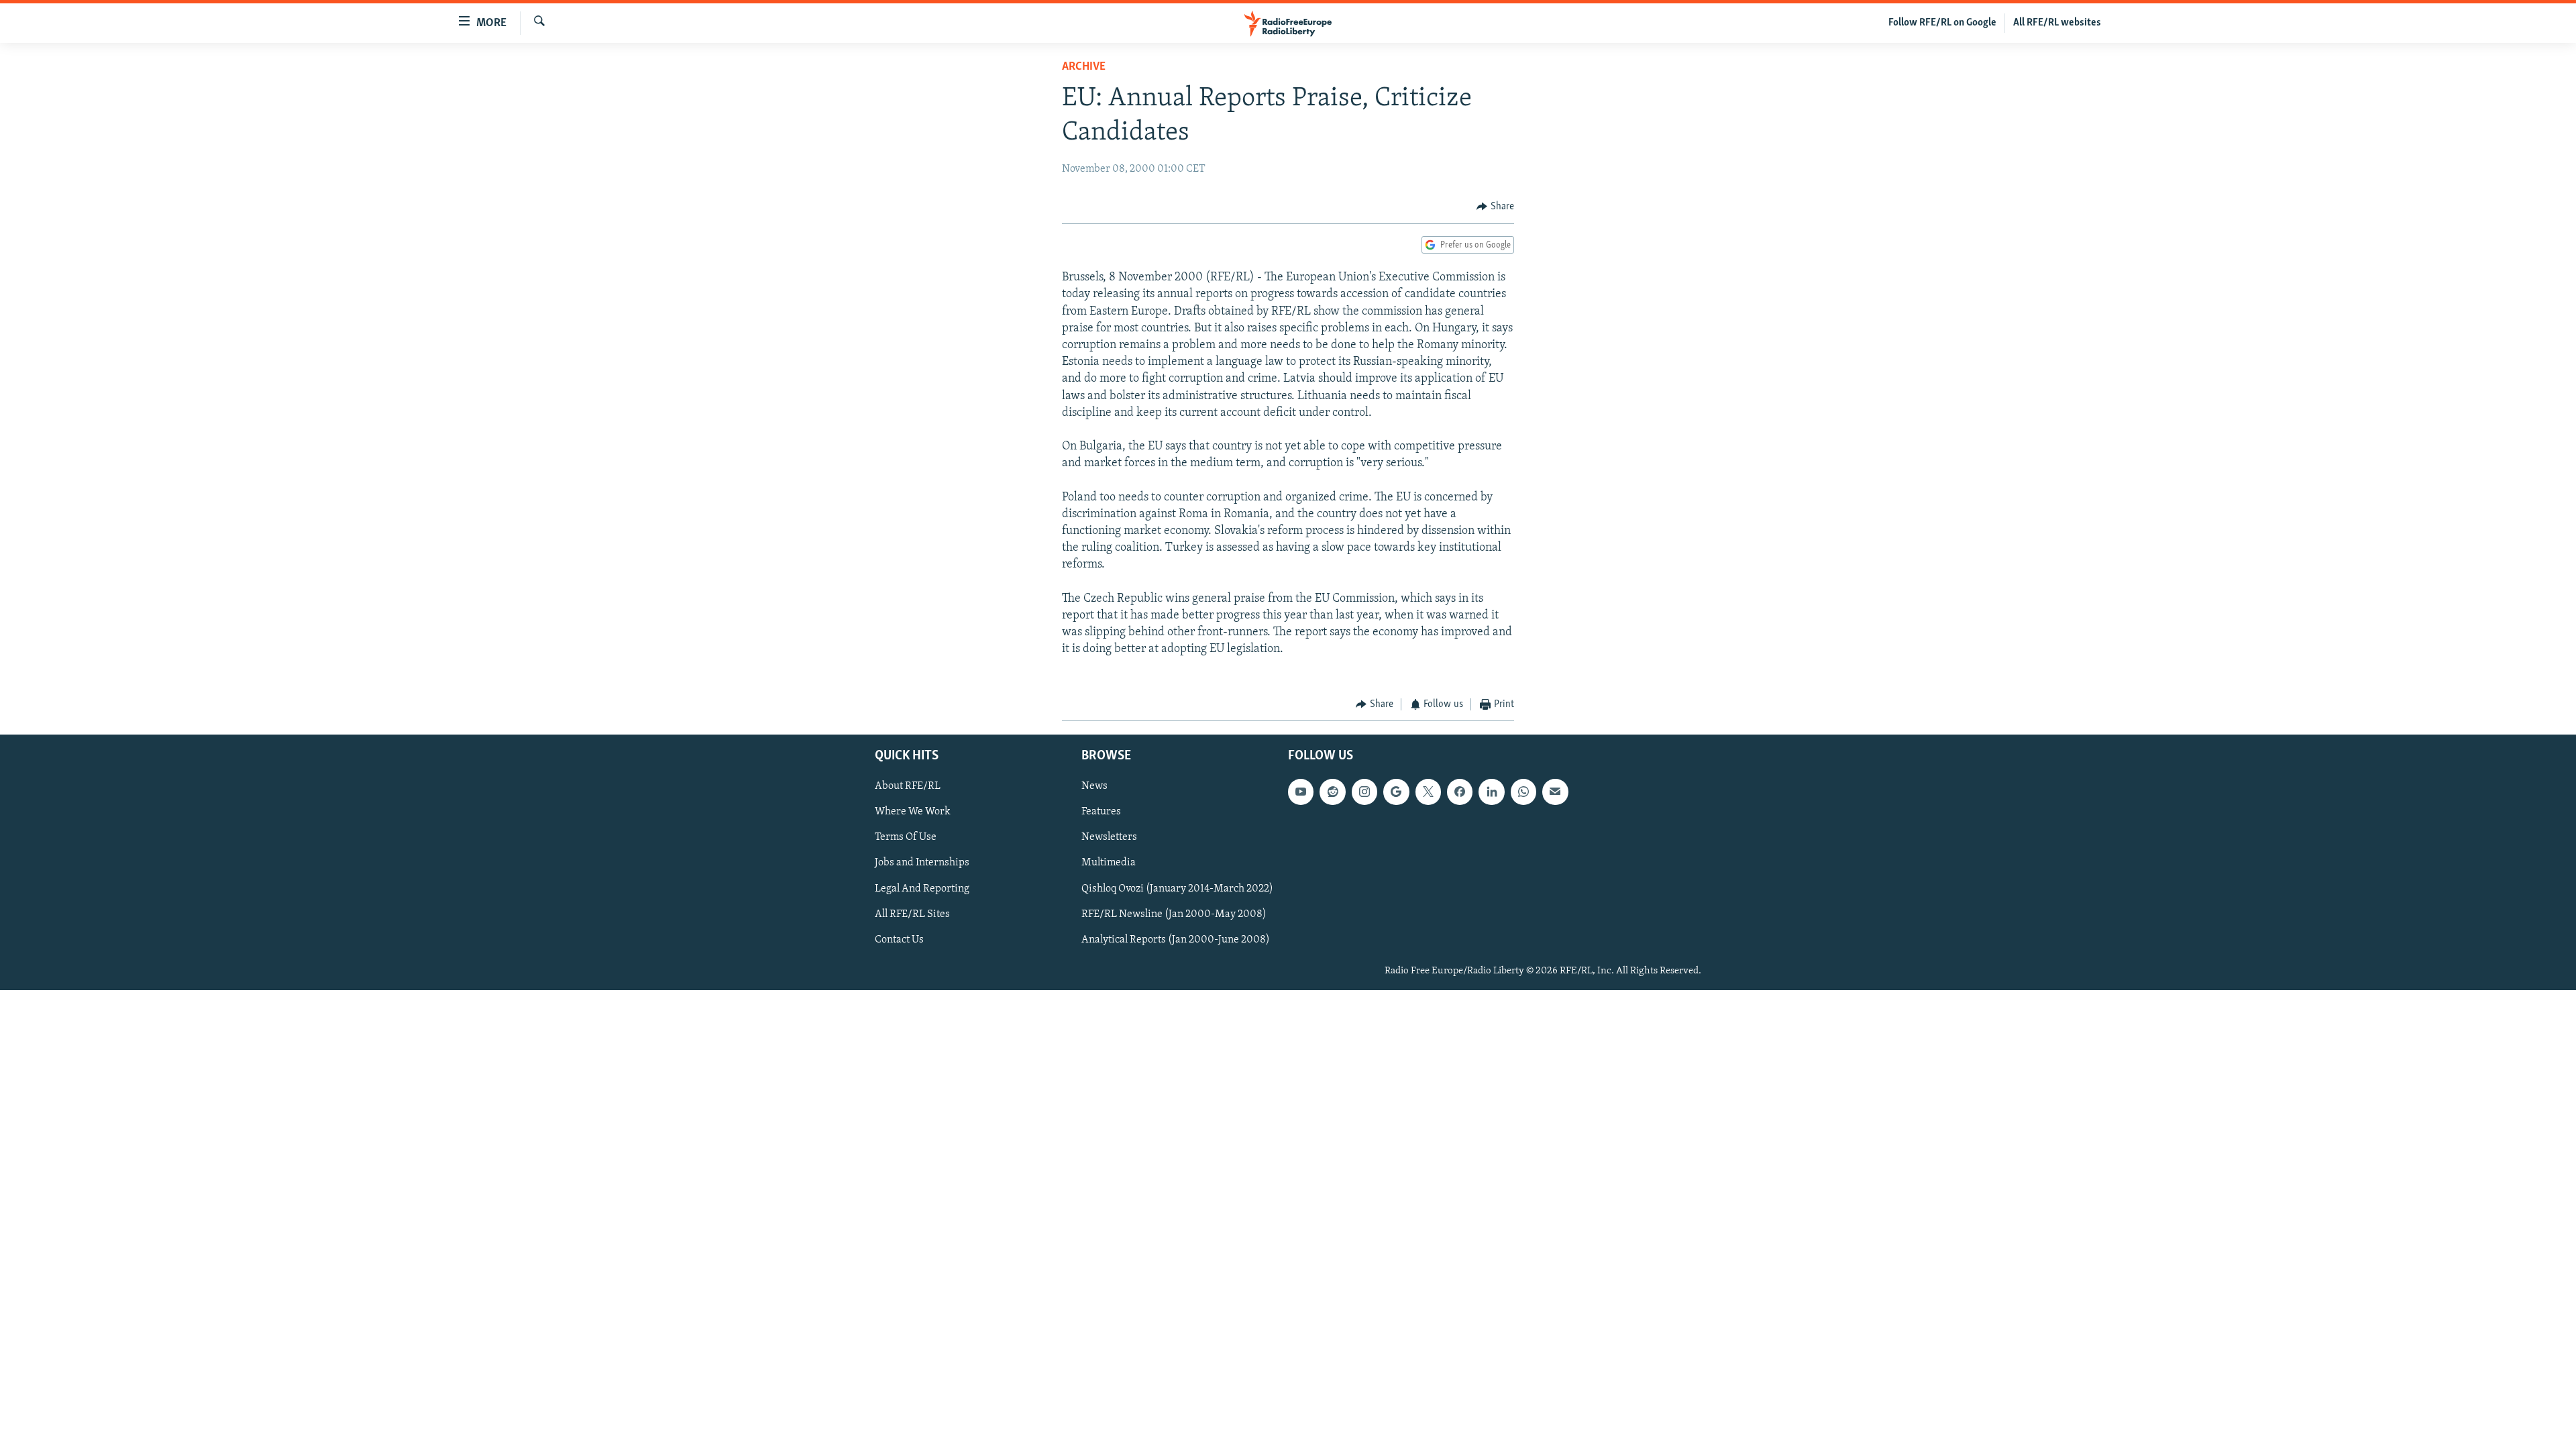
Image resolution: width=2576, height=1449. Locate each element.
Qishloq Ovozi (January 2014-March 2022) (1177, 889)
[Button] (1495, 207)
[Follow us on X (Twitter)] (1428, 792)
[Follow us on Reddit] (1332, 792)
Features (1101, 812)
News (1094, 787)
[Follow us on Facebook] (1460, 792)
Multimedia (1109, 863)
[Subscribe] (1555, 792)
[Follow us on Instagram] (1364, 792)
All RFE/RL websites (2057, 23)
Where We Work (913, 812)
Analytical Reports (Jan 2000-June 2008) (1176, 940)
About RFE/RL (908, 787)
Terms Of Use (906, 838)
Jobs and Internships (922, 863)
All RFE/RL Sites (912, 914)
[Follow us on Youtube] (1301, 792)
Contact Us (899, 940)
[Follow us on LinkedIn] (1491, 792)
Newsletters (1109, 838)
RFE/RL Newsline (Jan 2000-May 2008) (1174, 914)
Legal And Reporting (922, 889)
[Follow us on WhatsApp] (1523, 792)
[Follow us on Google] (1396, 792)
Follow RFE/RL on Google (1942, 23)
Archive (1084, 67)
